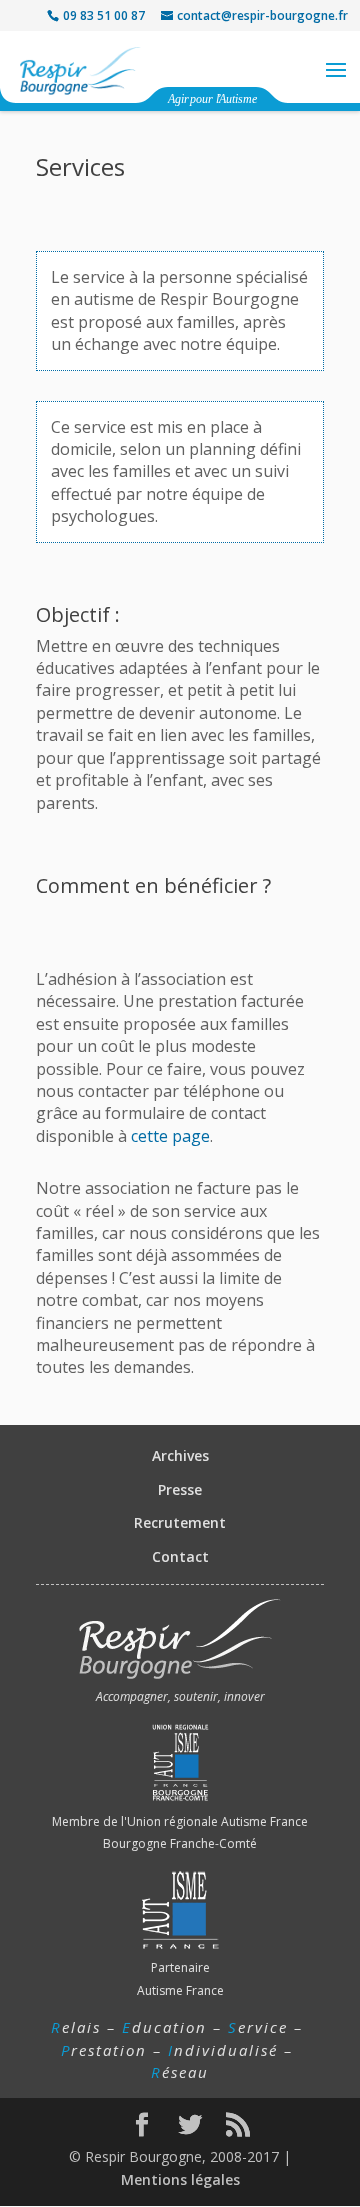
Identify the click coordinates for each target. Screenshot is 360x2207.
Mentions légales (180, 2179)
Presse (180, 1489)
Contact (180, 1556)
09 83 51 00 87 (104, 15)
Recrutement (180, 1522)
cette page (170, 1136)
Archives (180, 1455)
